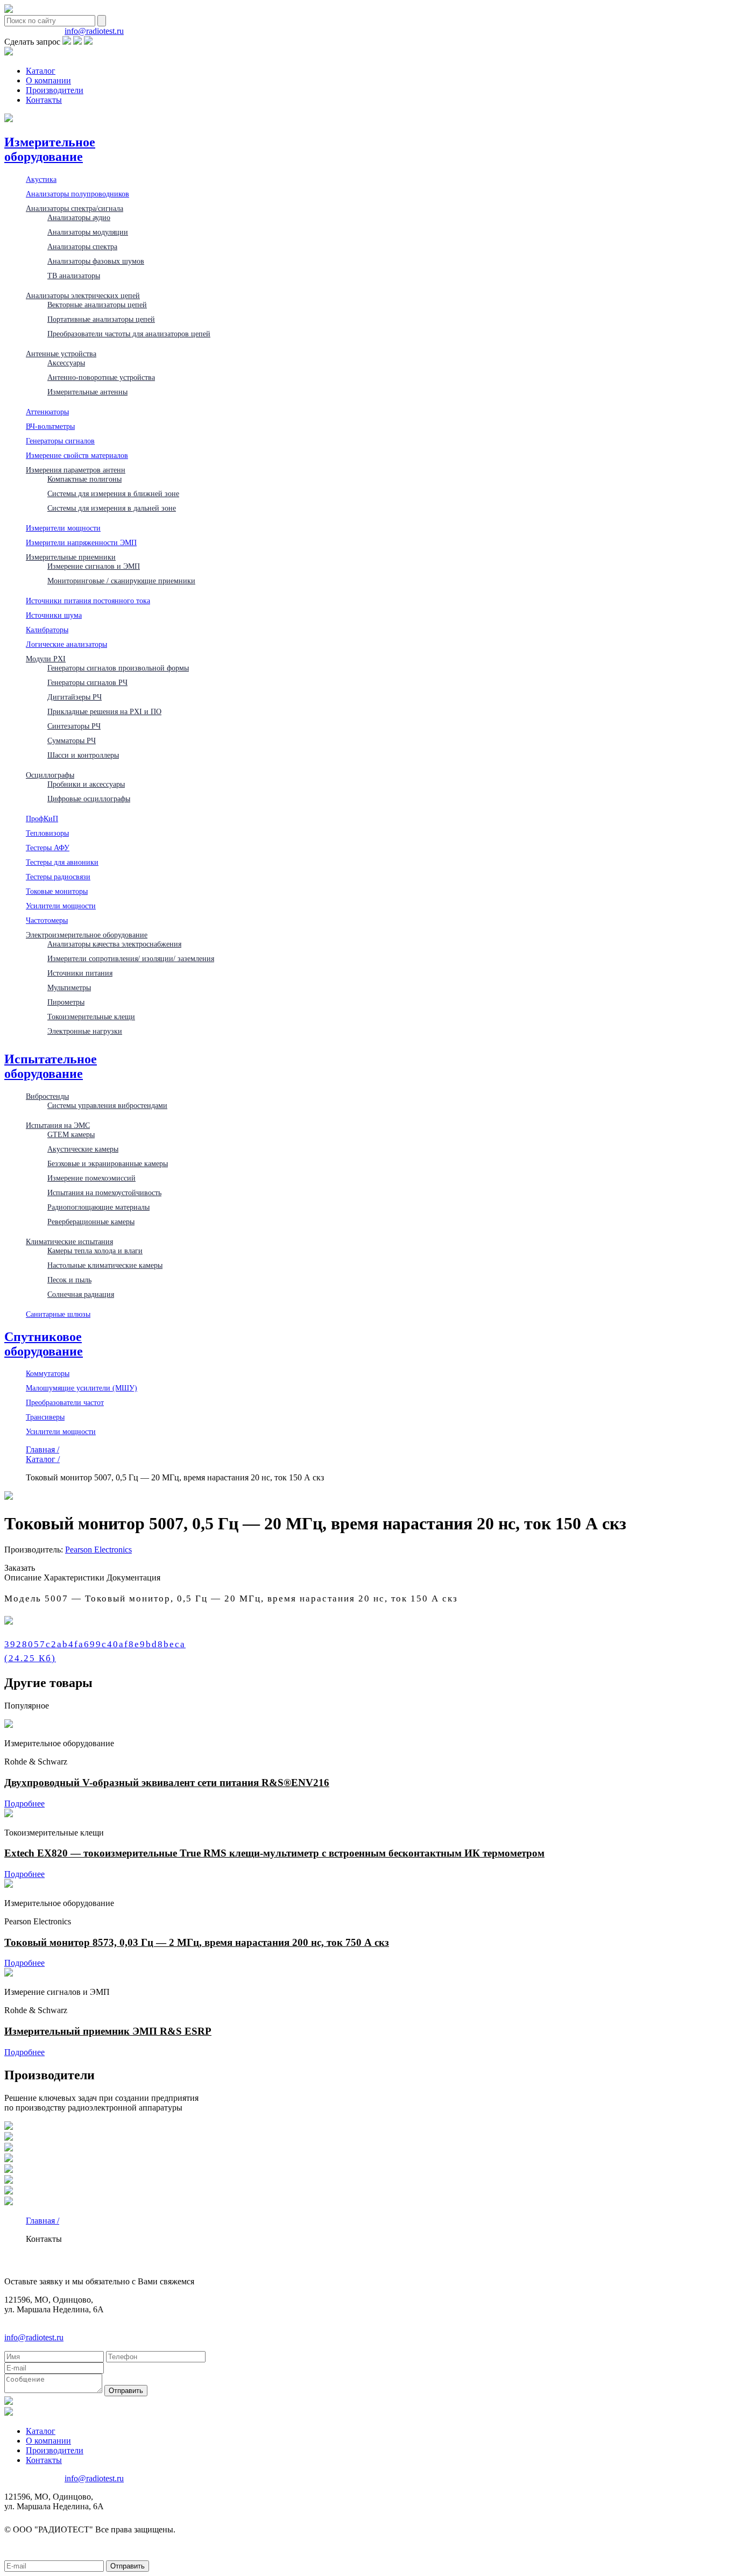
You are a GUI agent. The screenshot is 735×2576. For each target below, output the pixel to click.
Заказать (20, 1568)
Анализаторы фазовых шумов (96, 261)
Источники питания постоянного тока (88, 601)
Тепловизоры (47, 833)
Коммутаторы (48, 1373)
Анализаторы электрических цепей (83, 295)
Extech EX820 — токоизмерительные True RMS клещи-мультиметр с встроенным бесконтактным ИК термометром (274, 1853)
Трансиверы (45, 1417)
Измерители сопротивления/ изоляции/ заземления (131, 958)
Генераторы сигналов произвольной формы (118, 668)
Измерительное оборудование (50, 149)
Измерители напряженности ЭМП (81, 542)
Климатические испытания (69, 1241)
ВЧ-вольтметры (50, 426)
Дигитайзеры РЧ (75, 697)
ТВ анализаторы (74, 276)
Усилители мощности (61, 906)
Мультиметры (69, 987)
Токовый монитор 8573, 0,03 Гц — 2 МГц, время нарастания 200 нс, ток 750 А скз (197, 1942)
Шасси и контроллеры (83, 755)
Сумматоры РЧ (72, 740)
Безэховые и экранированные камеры (108, 1163)
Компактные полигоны (84, 479)
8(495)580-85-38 (33, 31)
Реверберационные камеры (91, 1222)
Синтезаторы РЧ (74, 726)
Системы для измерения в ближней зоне (113, 493)
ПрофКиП (42, 818)
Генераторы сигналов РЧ (87, 682)
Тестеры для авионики (62, 862)
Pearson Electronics (98, 1550)
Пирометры (66, 1002)
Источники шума (54, 615)
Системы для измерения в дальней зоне (112, 508)
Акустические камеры (83, 1149)
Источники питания (80, 973)
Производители (55, 90)
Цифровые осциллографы (89, 799)
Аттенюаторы (47, 412)
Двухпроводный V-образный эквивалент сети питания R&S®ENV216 (167, 1783)
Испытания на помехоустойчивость (104, 1192)
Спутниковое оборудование (44, 1344)
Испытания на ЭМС (58, 1125)
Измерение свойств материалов (77, 455)
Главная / (43, 1449)
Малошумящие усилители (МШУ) (82, 1388)
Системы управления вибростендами (107, 1105)
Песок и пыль (69, 1280)
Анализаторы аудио (79, 217)
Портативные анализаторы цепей (101, 319)
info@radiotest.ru (94, 31)
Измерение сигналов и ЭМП (94, 566)
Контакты (44, 100)
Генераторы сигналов (60, 441)
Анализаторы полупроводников (77, 194)
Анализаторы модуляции (88, 232)
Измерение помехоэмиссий (91, 1178)
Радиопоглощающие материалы (98, 1207)
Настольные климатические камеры (105, 1265)
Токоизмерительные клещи (91, 1017)
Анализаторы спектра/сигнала (75, 208)
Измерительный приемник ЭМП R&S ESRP (108, 2031)
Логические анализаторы (66, 644)
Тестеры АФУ (48, 848)
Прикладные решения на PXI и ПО (104, 711)
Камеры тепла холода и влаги (95, 1251)
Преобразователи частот (65, 1402)
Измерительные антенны (87, 392)
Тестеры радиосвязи (58, 877)
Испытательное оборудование (51, 1066)
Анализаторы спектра (82, 246)
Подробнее (24, 1804)
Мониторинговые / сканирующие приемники (121, 581)
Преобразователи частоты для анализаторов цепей (129, 334)
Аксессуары (66, 363)
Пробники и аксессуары (86, 784)
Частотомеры (47, 920)
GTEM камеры (71, 1134)
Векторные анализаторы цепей (97, 305)
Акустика (41, 179)
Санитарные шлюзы (58, 1314)
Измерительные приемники (71, 557)
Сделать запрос (32, 42)
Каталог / (43, 1459)
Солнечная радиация (81, 1294)
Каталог (41, 71)
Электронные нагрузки (85, 1031)
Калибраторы (47, 630)
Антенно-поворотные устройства (101, 377)
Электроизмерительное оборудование (87, 935)
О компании (48, 80)
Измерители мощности (63, 528)
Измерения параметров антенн (76, 470)
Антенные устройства (61, 354)
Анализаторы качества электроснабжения (114, 944)
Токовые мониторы (57, 891)
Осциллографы (50, 775)
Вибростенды (47, 1096)
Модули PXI (46, 659)
